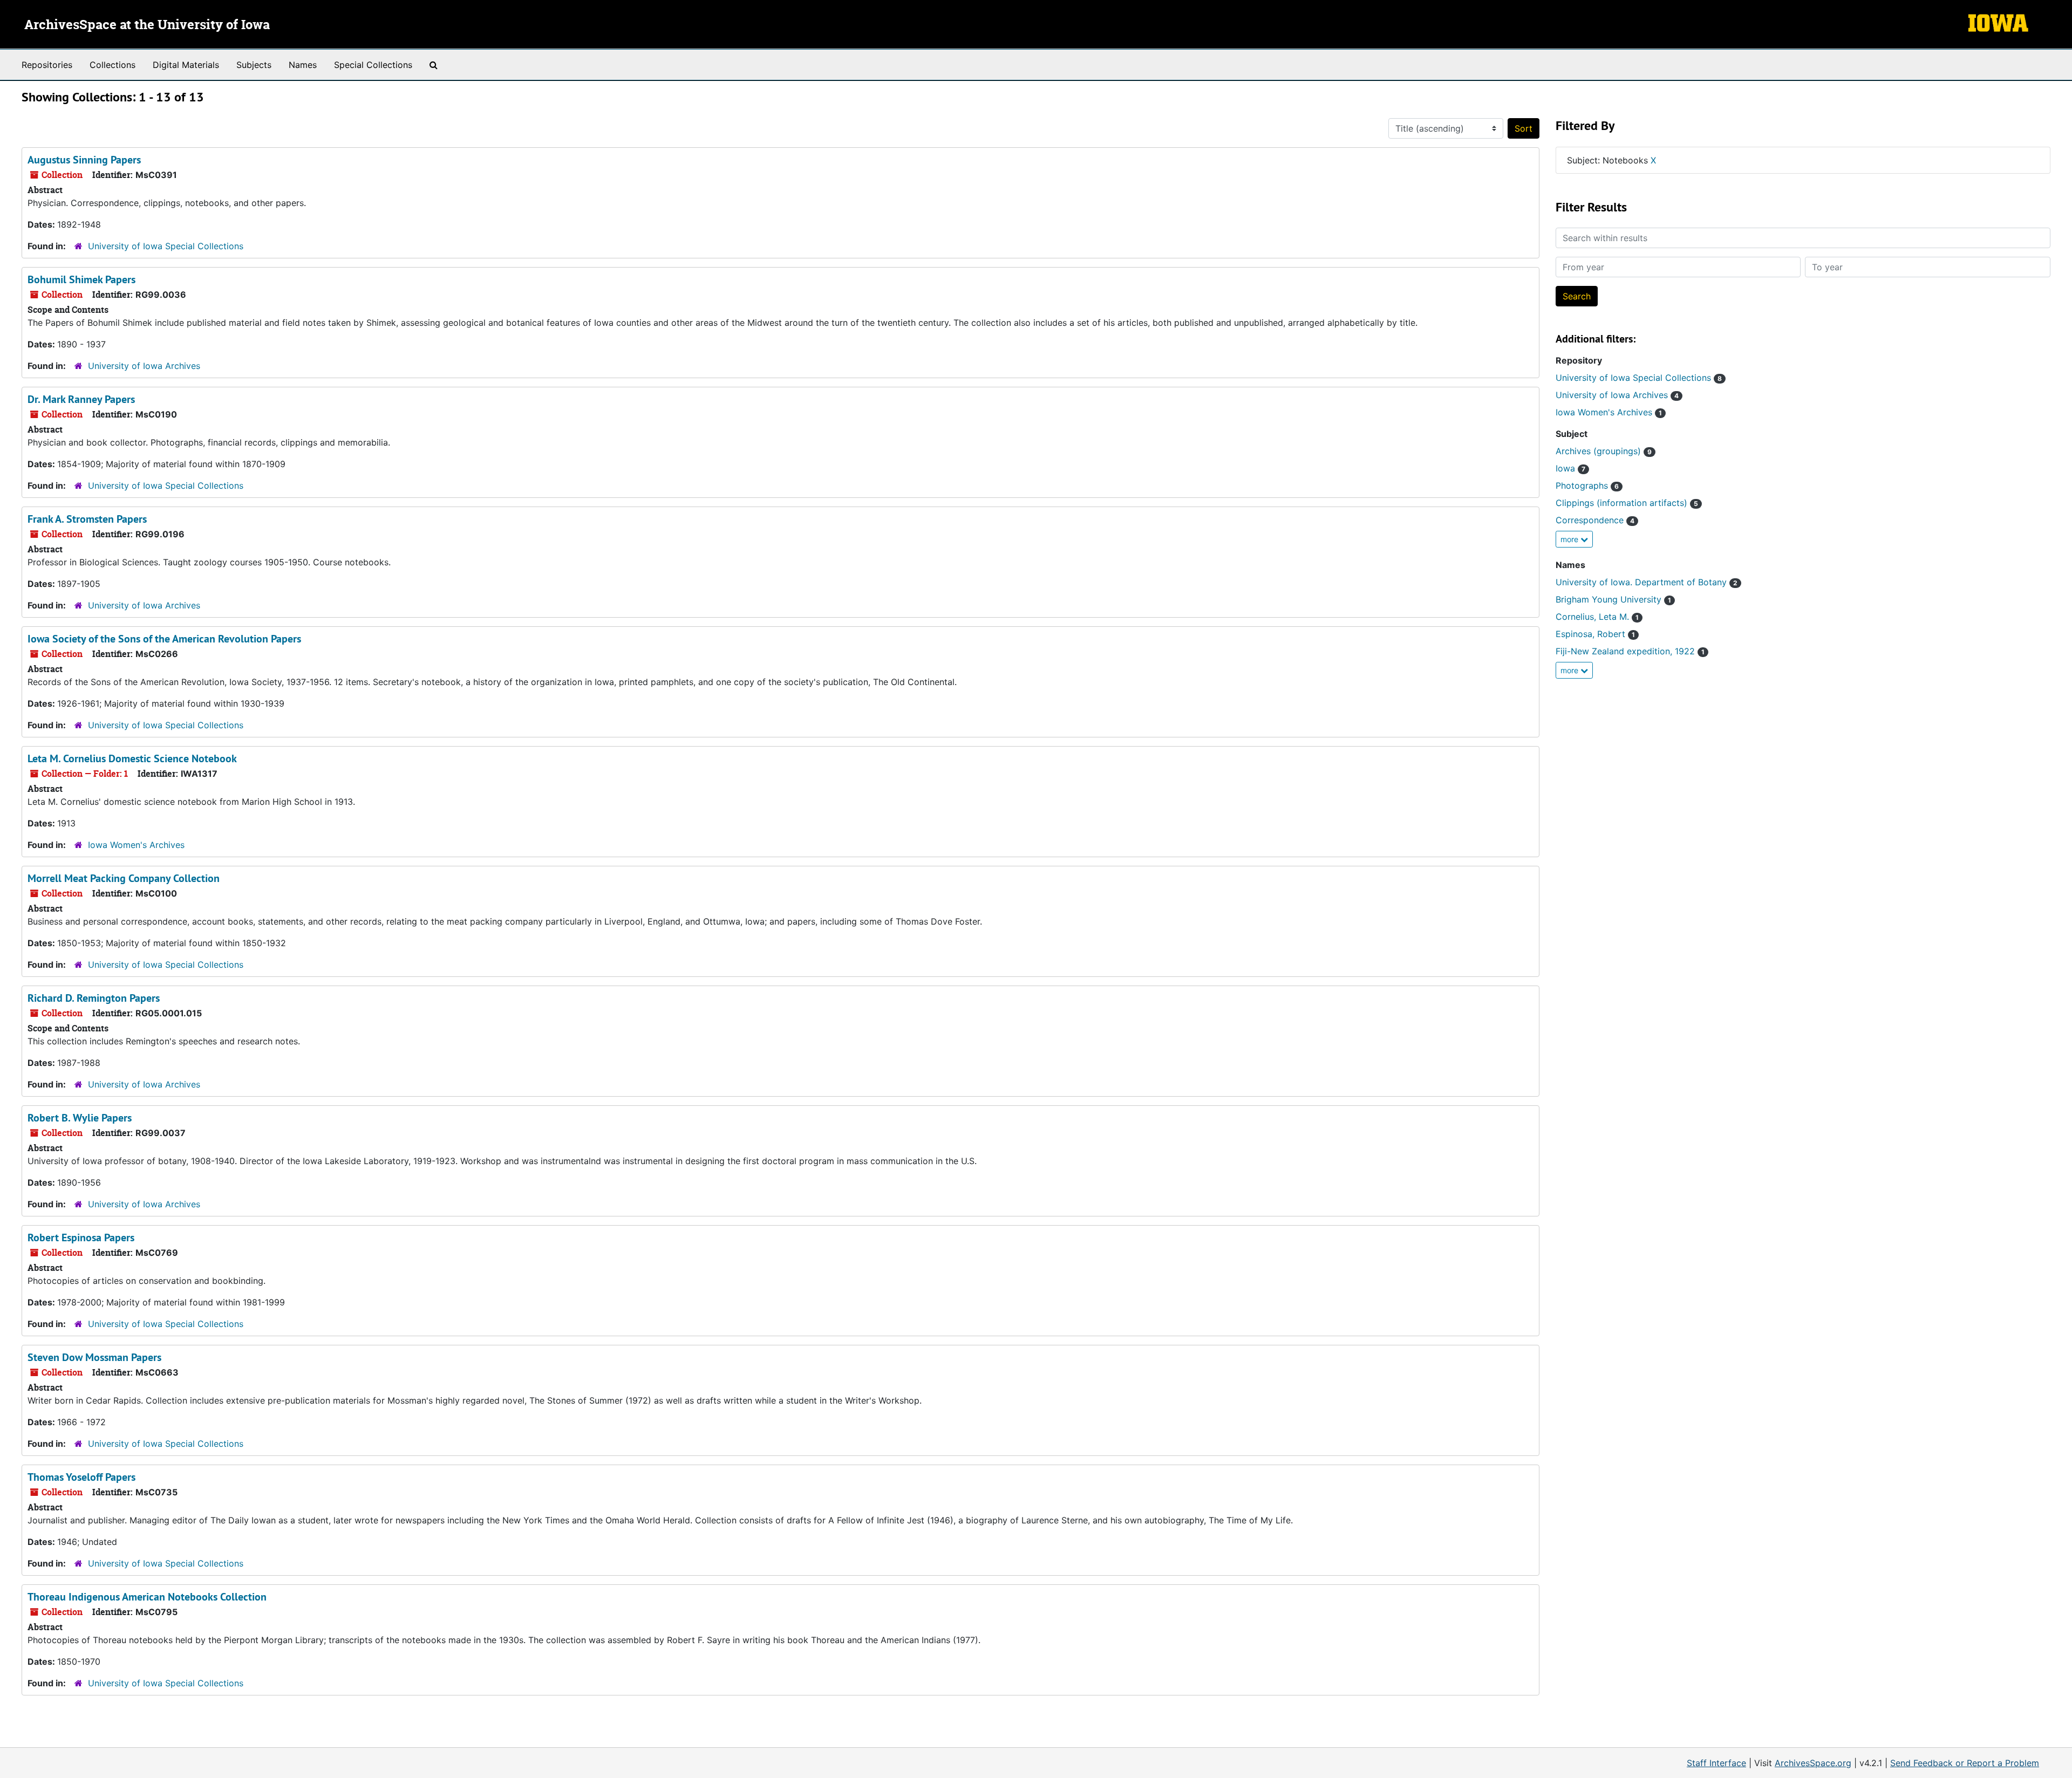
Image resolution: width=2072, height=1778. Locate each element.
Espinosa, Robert (1595, 634)
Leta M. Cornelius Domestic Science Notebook (132, 758)
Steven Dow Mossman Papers (94, 1357)
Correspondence (1595, 520)
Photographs (1587, 485)
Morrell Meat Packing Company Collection (124, 878)
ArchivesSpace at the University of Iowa (147, 25)
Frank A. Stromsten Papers (87, 519)
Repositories (47, 65)
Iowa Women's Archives (136, 845)
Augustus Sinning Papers (84, 160)
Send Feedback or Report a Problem (1965, 1763)
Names (303, 65)
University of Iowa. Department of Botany (1647, 582)
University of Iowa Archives (144, 366)
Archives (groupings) (1604, 451)
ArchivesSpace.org (1813, 1763)
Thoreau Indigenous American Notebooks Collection (147, 1597)
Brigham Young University (1613, 599)
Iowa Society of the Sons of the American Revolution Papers (164, 639)
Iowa (1570, 468)
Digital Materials (186, 65)
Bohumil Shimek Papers (81, 279)
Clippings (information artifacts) (1627, 503)
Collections (113, 65)
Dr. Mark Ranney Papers (81, 399)
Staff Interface (1716, 1763)
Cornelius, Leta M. (1597, 617)
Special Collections (373, 65)
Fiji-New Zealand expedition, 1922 (1630, 651)
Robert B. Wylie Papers (80, 1118)
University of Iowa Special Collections (166, 246)
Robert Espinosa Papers (81, 1237)
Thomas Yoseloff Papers (81, 1477)
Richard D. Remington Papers (94, 998)
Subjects (254, 65)
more (1570, 539)
